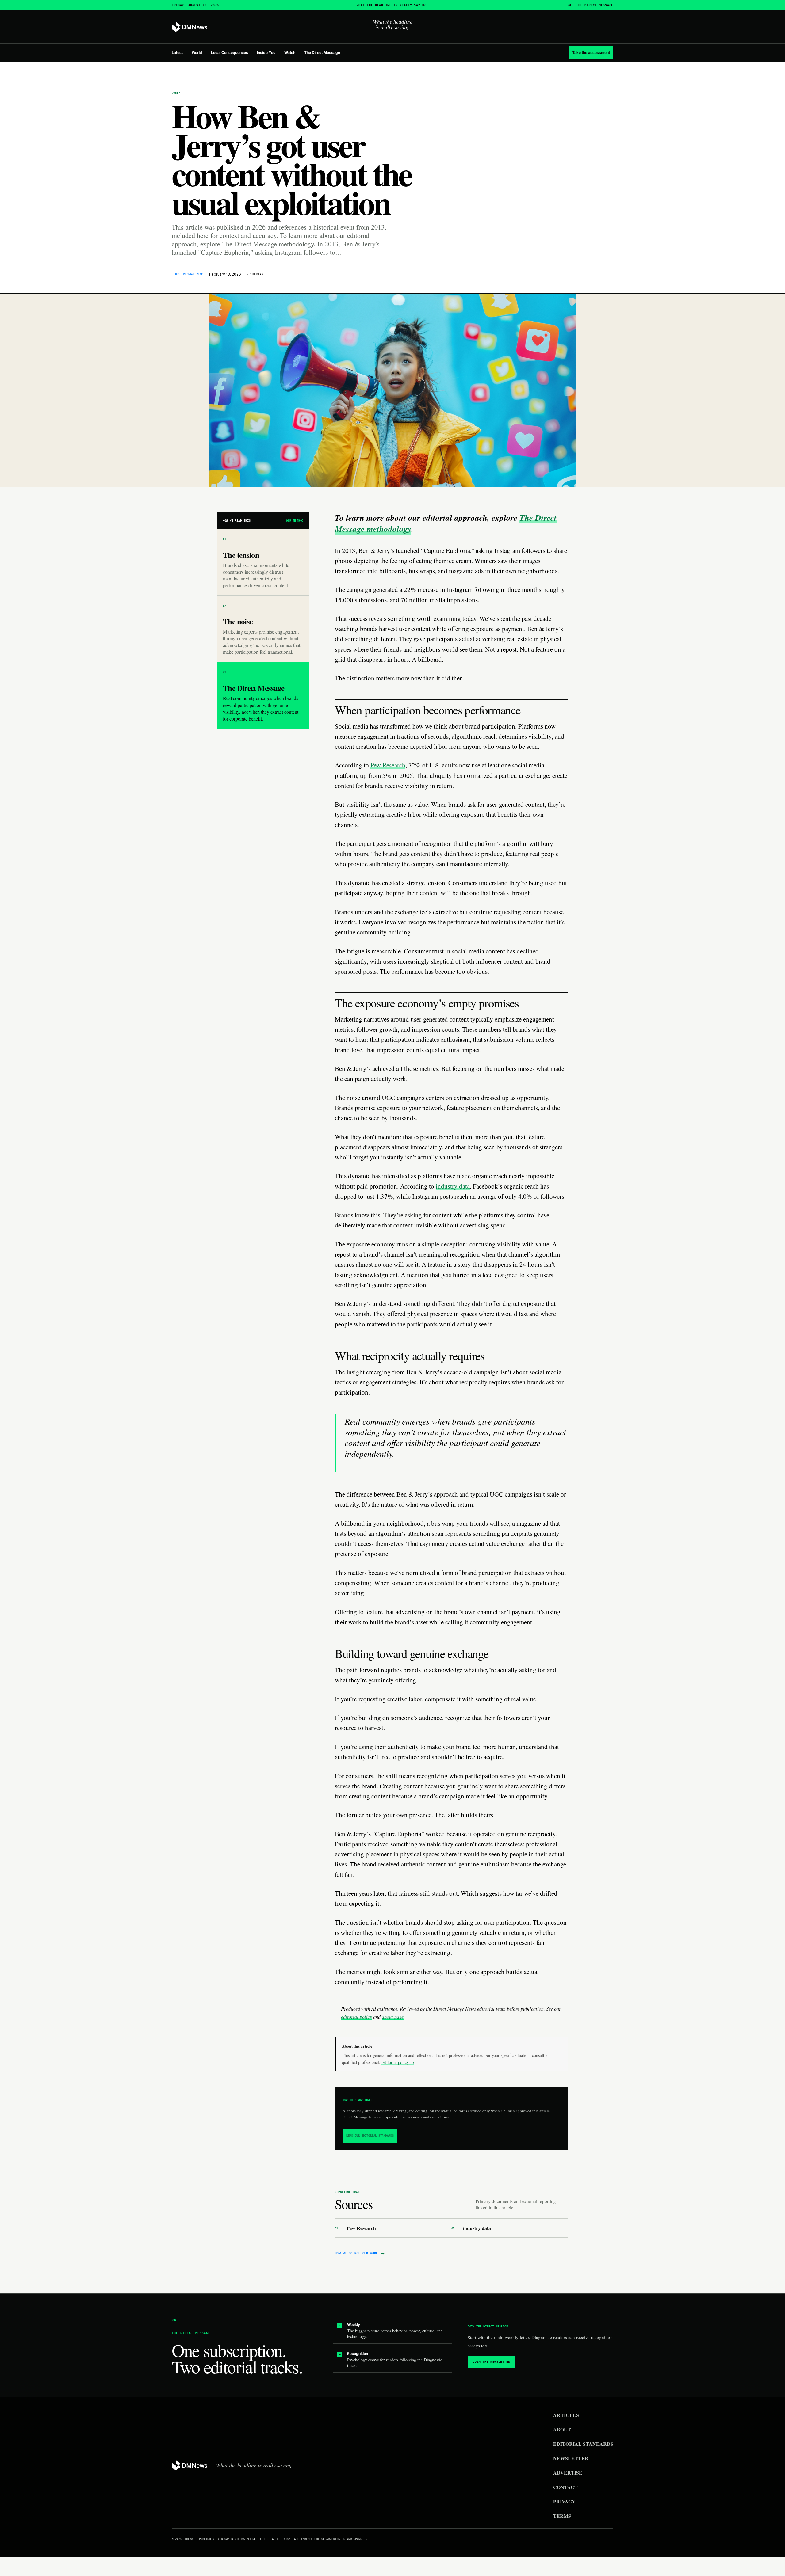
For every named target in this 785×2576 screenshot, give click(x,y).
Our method (295, 521)
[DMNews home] (190, 27)
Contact (565, 2487)
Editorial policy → (398, 2062)
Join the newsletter (492, 2362)
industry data (453, 1186)
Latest (177, 53)
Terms (562, 2516)
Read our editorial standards (370, 2136)
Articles (566, 2415)
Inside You (266, 53)
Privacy (564, 2501)
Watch (290, 53)
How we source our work (360, 2253)
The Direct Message (322, 53)
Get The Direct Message (591, 5)
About (562, 2429)
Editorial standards (583, 2444)
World (197, 53)
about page (393, 2017)
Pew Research (388, 765)
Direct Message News (188, 274)
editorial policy (356, 2017)
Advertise (568, 2473)
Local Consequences (230, 53)
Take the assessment (591, 53)
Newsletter (571, 2458)
